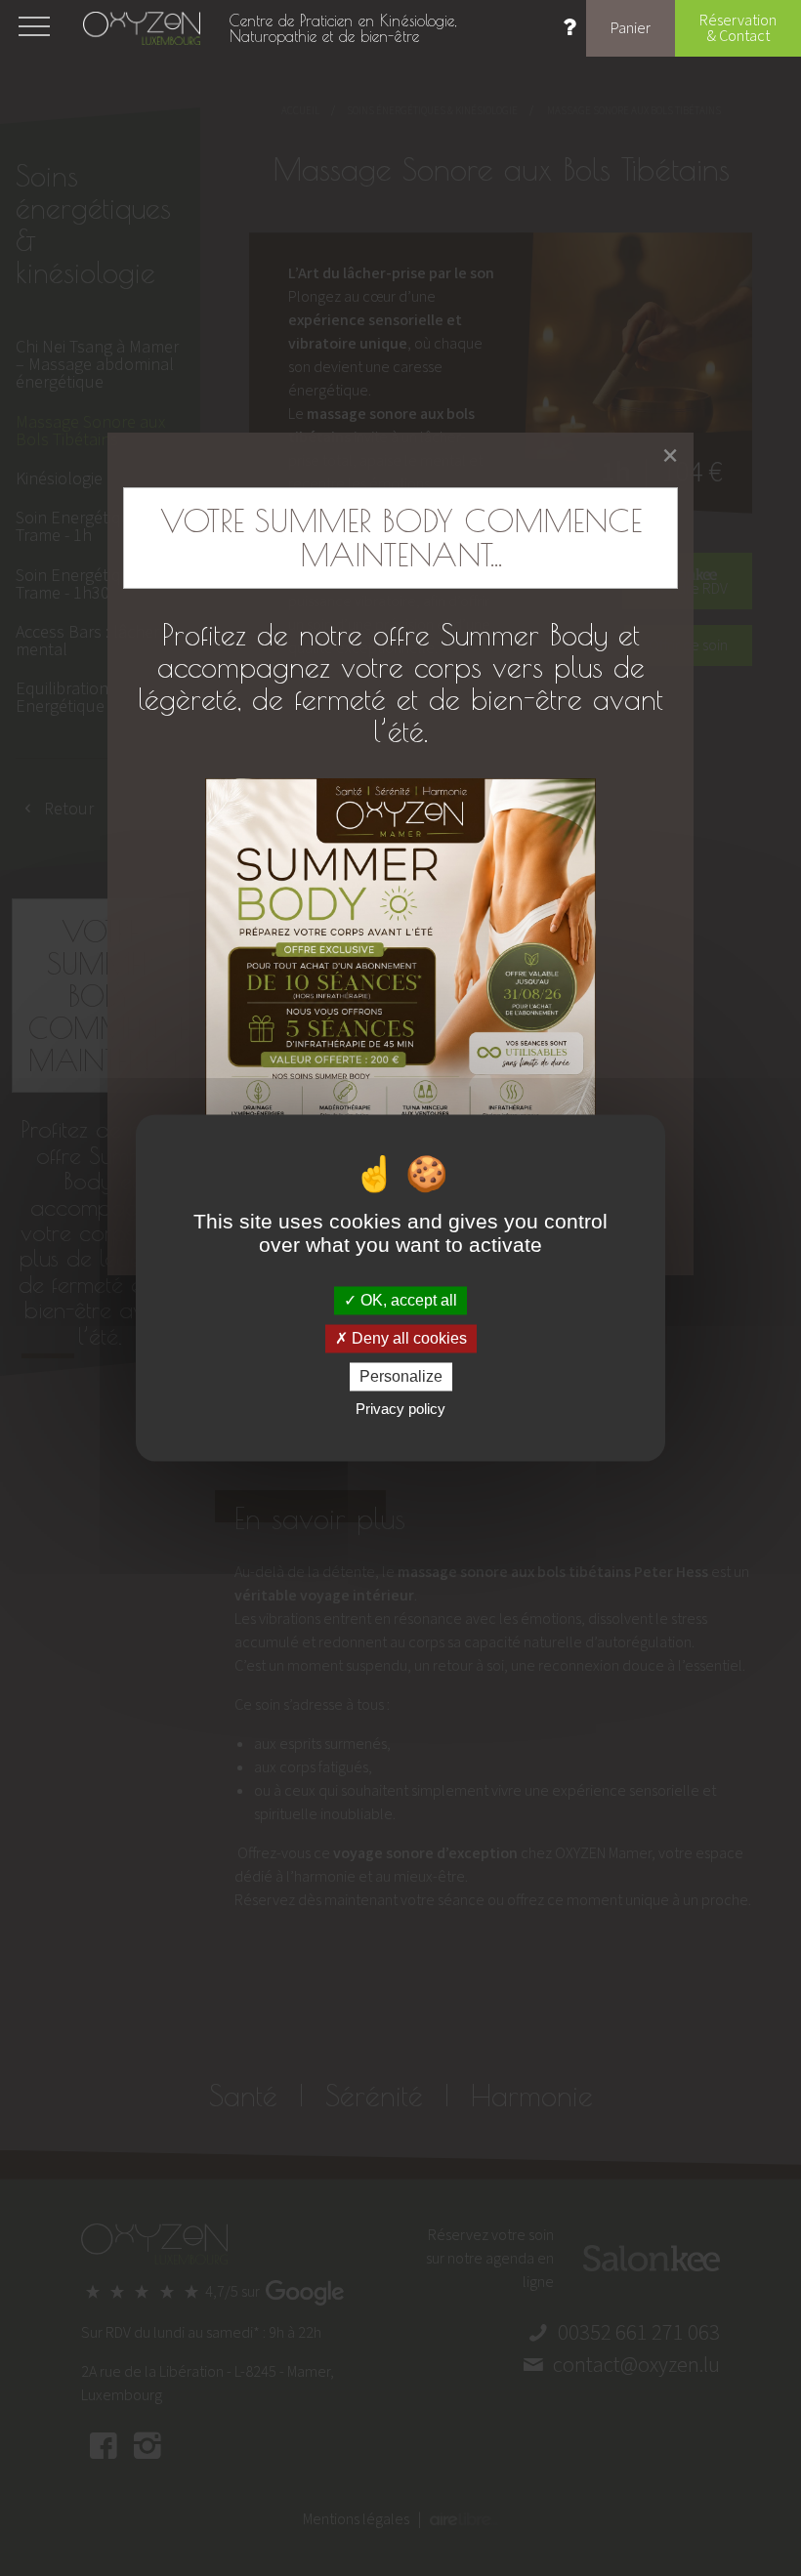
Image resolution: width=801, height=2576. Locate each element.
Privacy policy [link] (400, 1410)
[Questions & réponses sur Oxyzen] (569, 30)
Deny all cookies (407, 1338)
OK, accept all (407, 1300)
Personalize (401, 1376)
